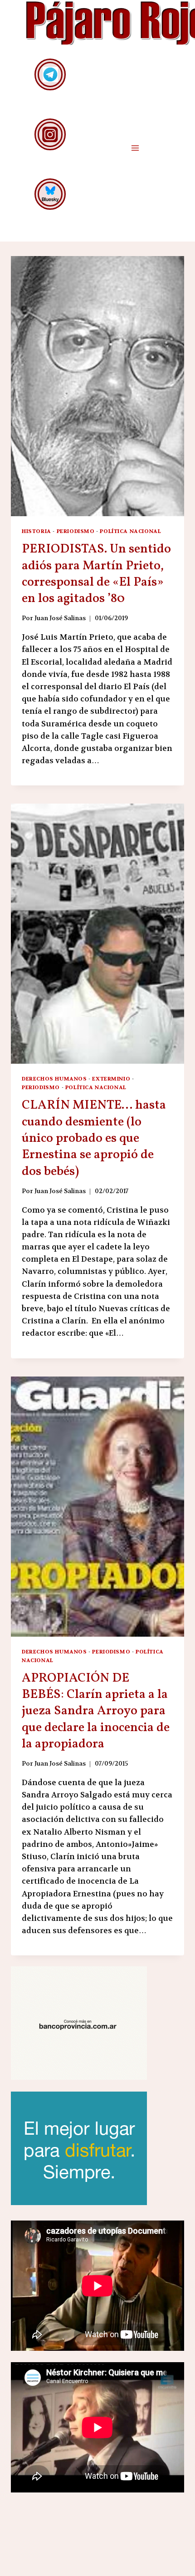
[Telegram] (50, 74)
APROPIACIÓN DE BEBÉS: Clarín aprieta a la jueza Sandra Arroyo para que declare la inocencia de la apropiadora (96, 1711)
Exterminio (111, 1079)
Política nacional (130, 531)
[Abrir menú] (135, 148)
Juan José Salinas (60, 618)
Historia (37, 531)
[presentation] (97, 386)
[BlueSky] (50, 194)
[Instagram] (50, 134)
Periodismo (76, 531)
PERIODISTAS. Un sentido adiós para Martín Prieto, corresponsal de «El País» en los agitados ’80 (96, 574)
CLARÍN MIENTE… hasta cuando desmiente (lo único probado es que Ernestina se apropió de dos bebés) (94, 1138)
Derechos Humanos (54, 1079)
